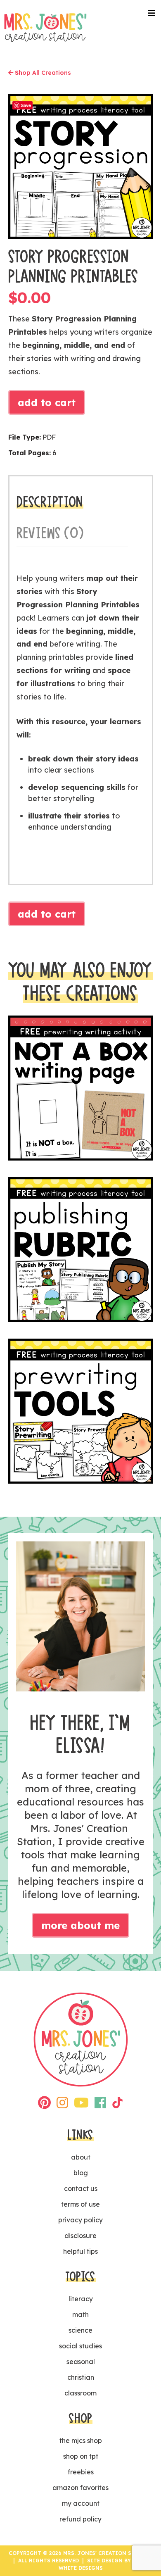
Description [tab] (50, 502)
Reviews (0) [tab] (50, 533)
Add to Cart (47, 402)
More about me (80, 1925)
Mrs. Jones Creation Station (45, 27)
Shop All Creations (42, 73)
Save (26, 105)
